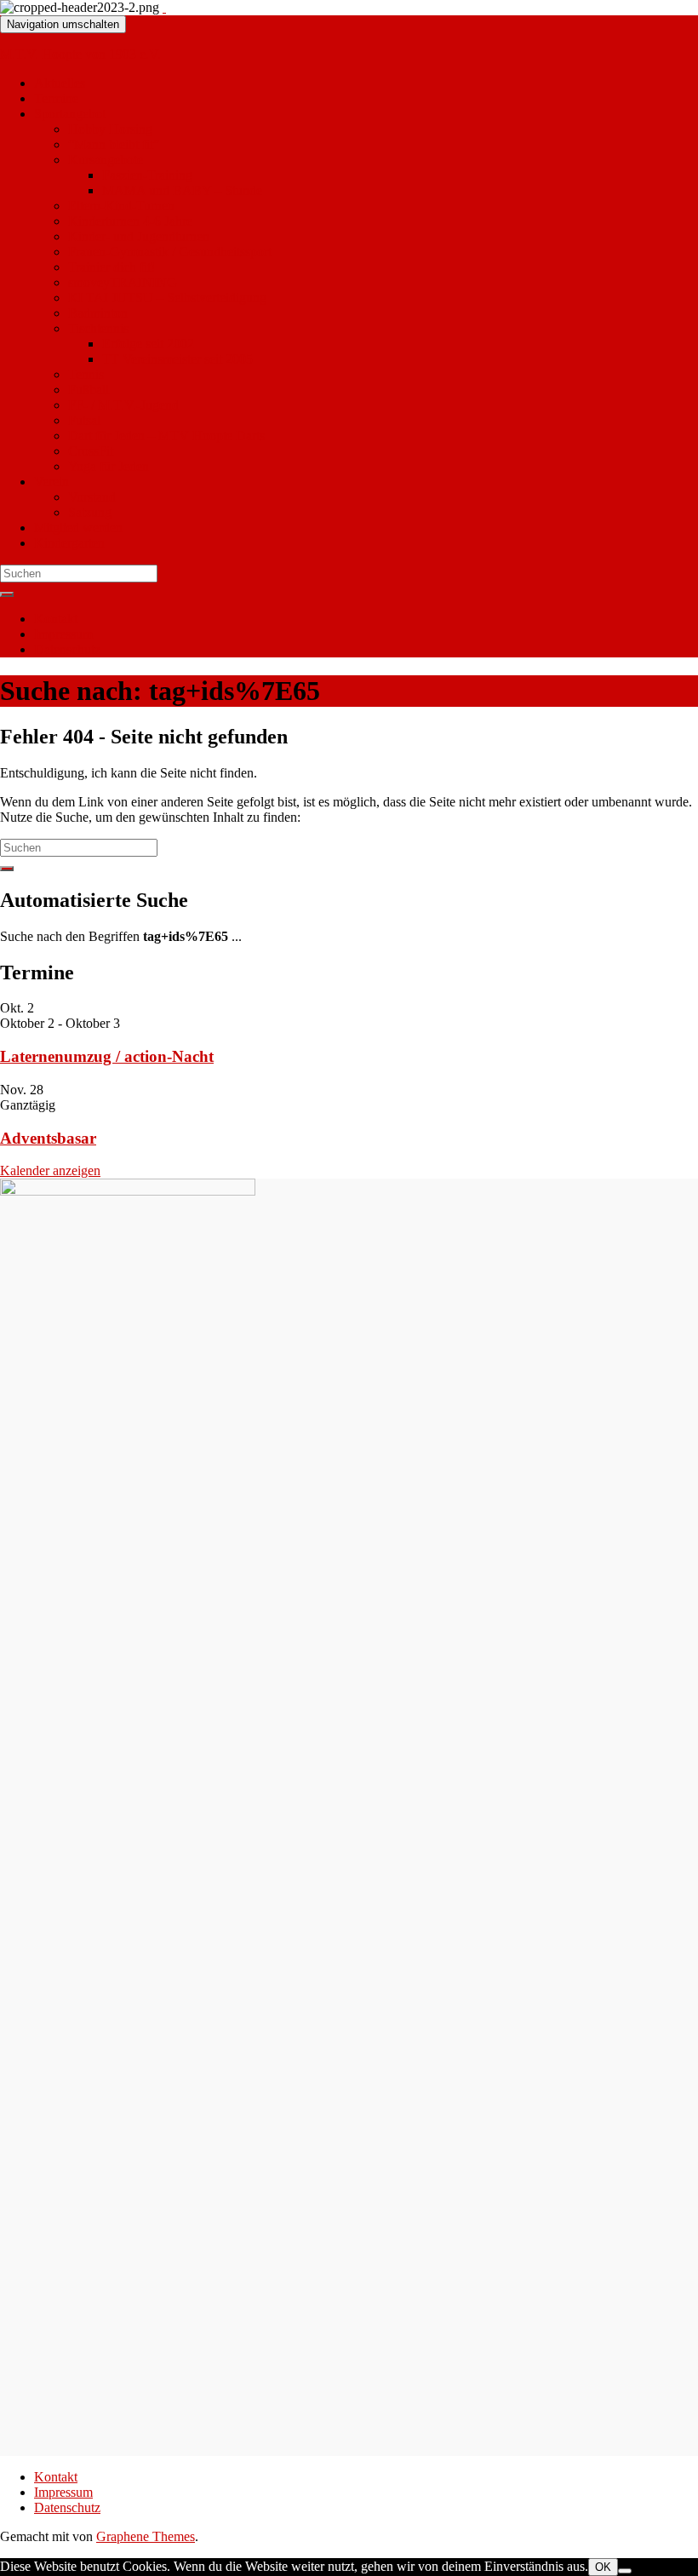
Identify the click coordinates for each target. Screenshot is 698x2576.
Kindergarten (69, 543)
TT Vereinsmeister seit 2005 (177, 359)
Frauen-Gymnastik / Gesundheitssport (170, 252)
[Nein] (625, 2571)
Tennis (86, 374)
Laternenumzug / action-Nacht (107, 1056)
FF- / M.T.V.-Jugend (123, 405)
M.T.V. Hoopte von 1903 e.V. (80, 54)
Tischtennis (98, 328)
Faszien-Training (147, 175)
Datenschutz (67, 649)
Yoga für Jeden (109, 466)
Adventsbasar (48, 1138)
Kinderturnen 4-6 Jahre (130, 221)
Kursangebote (106, 160)
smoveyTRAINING (123, 282)
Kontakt (56, 619)
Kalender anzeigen (50, 1170)
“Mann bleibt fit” (114, 144)
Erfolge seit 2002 (148, 344)
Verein (51, 482)
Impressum (63, 634)
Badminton (98, 313)
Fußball (89, 390)
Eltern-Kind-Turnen (121, 206)
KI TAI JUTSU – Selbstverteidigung (167, 298)
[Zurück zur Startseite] (164, 7)
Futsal (84, 420)
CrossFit (91, 451)
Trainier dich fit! (112, 267)
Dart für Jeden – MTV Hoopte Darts (166, 436)
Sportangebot (70, 114)
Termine (56, 98)
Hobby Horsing (110, 129)
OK (603, 2567)
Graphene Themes (146, 2536)
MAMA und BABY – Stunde (182, 190)
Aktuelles (60, 83)
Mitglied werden (78, 528)
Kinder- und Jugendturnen (139, 236)
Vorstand (92, 497)
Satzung (90, 512)
